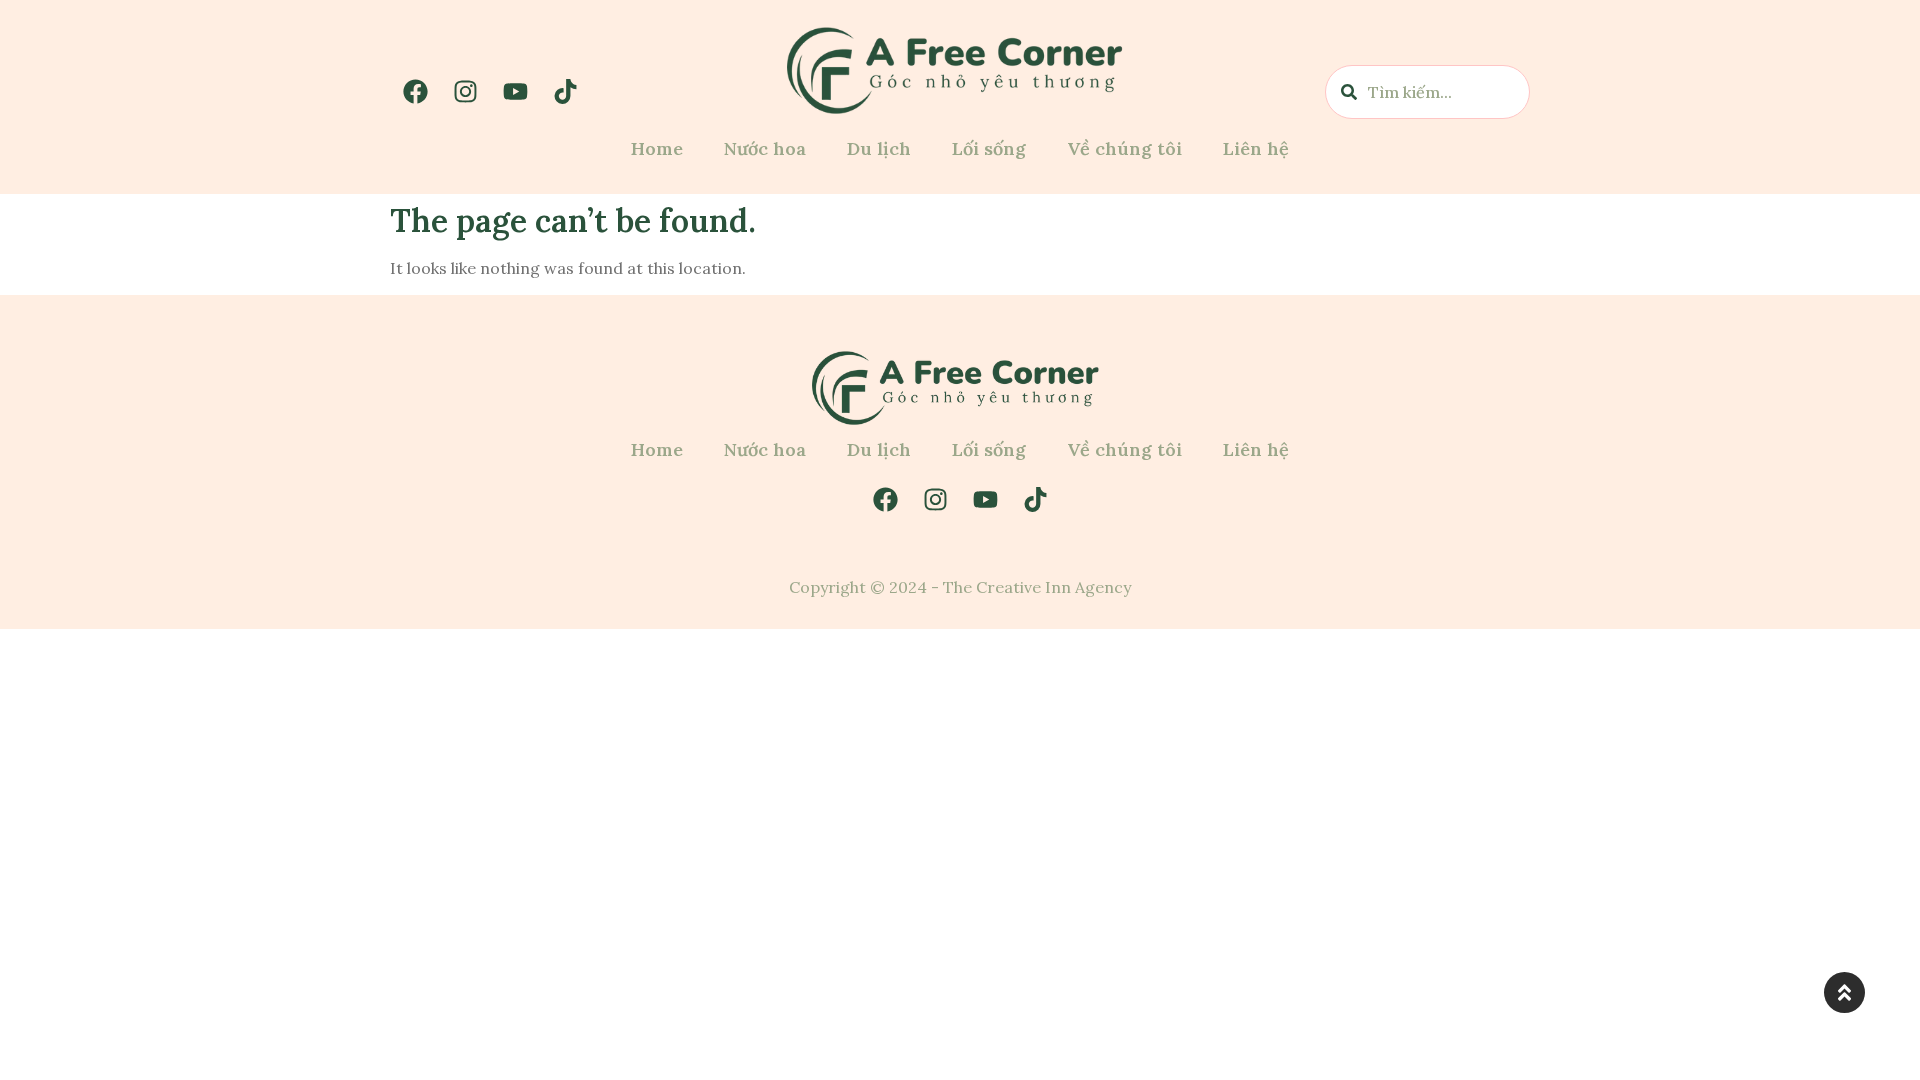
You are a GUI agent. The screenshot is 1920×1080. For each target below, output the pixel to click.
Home (657, 148)
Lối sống (989, 148)
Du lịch (879, 148)
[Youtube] (515, 92)
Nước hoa (765, 148)
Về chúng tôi (1124, 148)
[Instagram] (465, 92)
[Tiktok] (565, 92)
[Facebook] (415, 92)
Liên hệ (1256, 148)
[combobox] (1427, 92)
